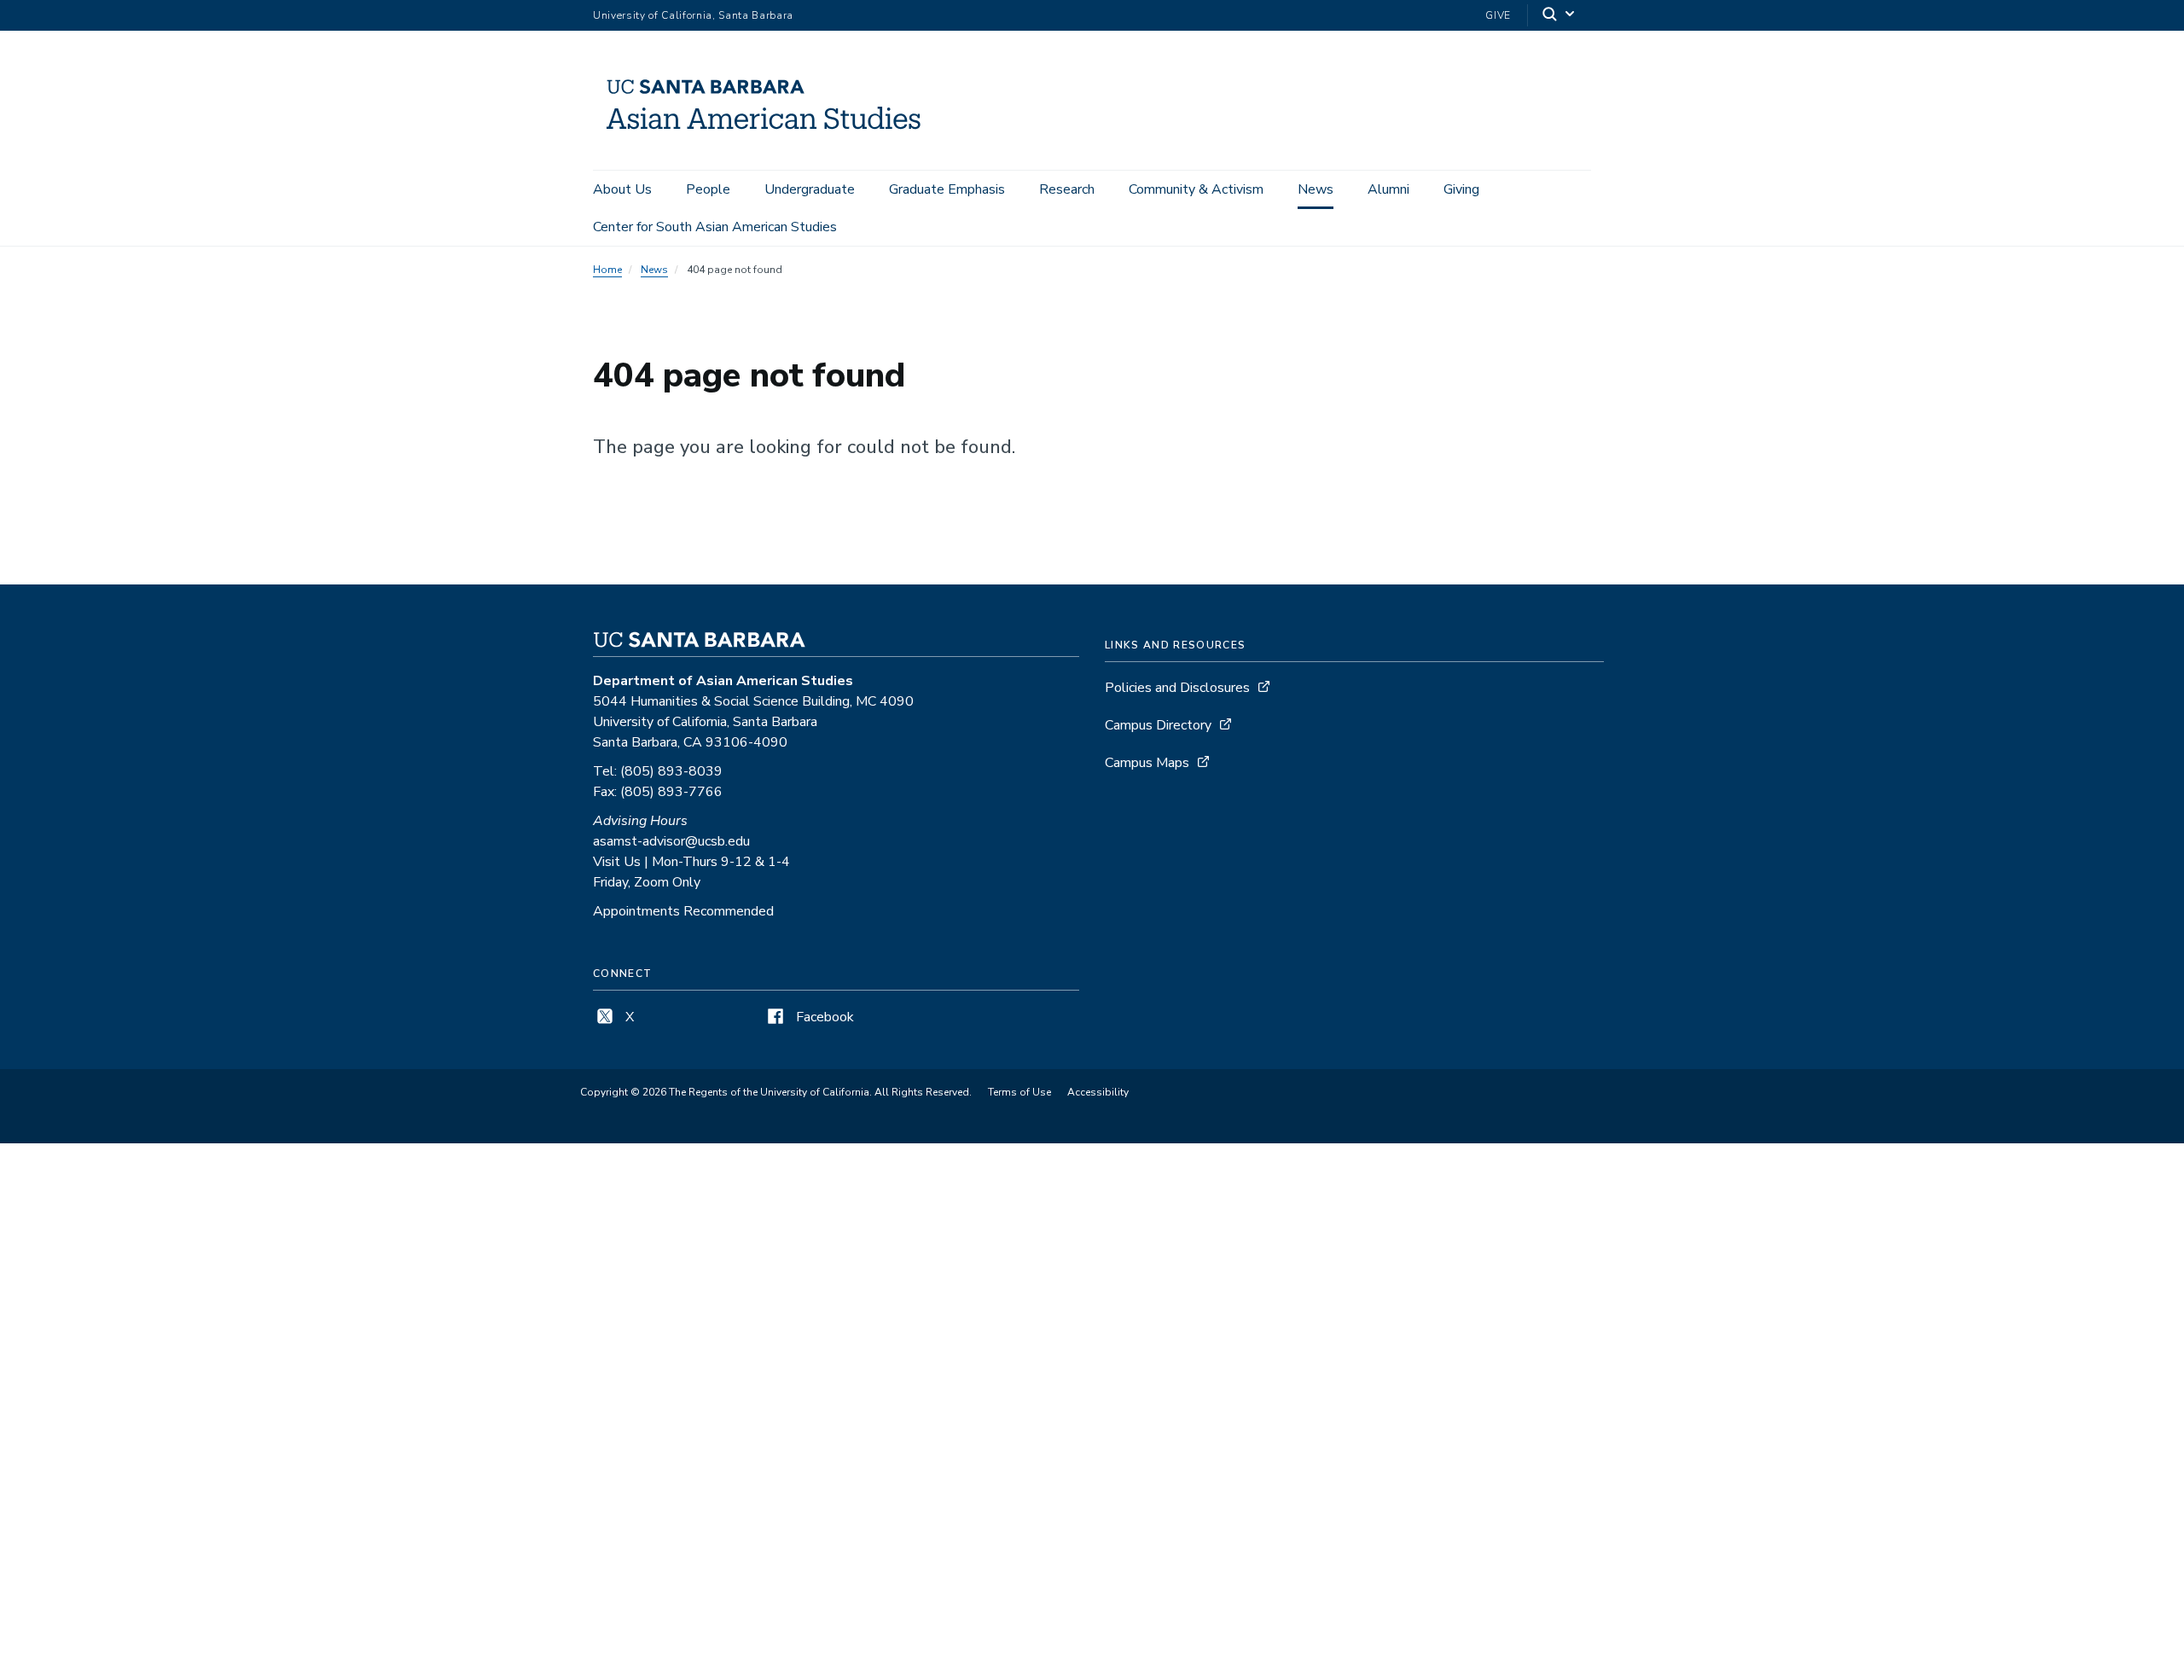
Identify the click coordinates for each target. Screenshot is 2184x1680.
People (708, 189)
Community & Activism (1196, 189)
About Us (622, 189)
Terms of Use (1019, 1092)
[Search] (1560, 16)
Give (1498, 15)
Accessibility (1098, 1092)
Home (607, 270)
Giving (1461, 189)
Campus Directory (1158, 725)
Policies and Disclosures (1177, 688)
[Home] (770, 146)
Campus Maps (1147, 763)
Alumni (1388, 189)
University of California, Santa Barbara (693, 15)
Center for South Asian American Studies (715, 227)
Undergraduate (810, 189)
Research (1067, 189)
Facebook (823, 1017)
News (1316, 189)
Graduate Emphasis (947, 189)
